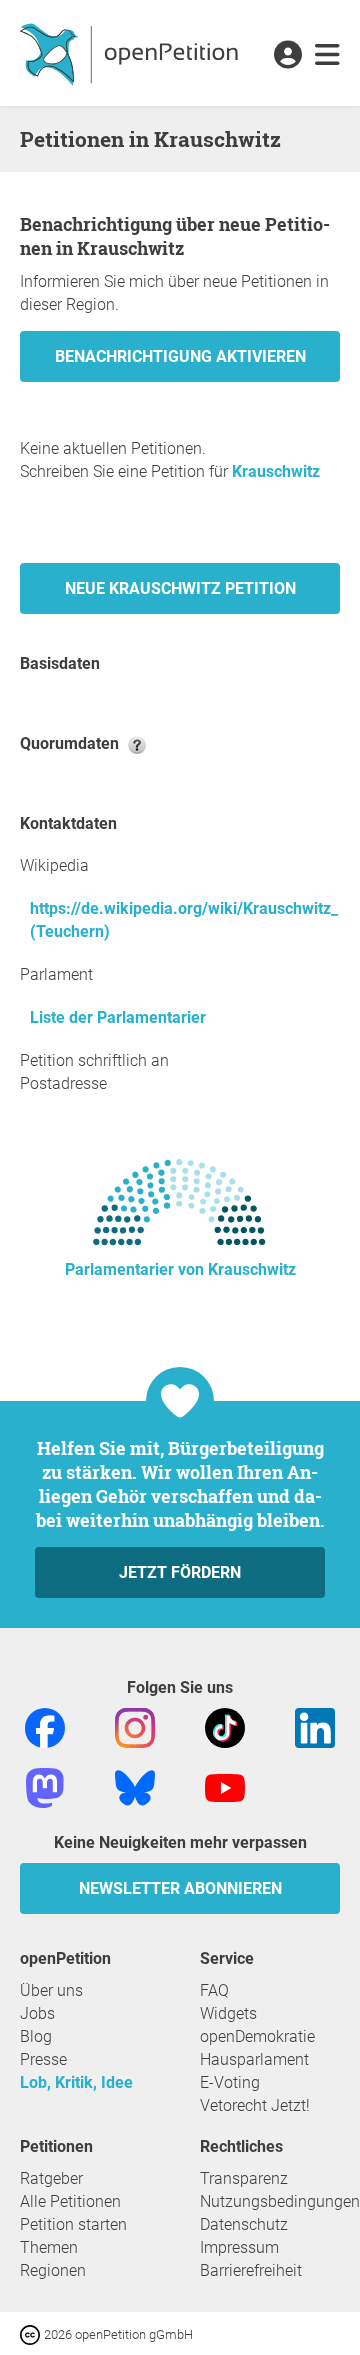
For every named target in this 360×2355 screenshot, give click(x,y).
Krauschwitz (276, 471)
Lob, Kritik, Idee (76, 2082)
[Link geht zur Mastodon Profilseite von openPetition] (45, 1786)
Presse (43, 2059)
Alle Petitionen (70, 2201)
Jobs (37, 2013)
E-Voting (230, 2082)
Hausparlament (254, 2059)
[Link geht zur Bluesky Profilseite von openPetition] (135, 1786)
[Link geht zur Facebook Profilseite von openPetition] (45, 1726)
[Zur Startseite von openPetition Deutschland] (131, 53)
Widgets (228, 2013)
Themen (49, 2247)
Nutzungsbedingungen (280, 2201)
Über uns (51, 1990)
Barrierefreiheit (251, 2270)
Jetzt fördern (180, 1572)
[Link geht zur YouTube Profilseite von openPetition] (225, 1786)
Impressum (239, 2247)
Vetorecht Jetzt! (255, 2105)
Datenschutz (244, 2224)
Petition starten (73, 2224)
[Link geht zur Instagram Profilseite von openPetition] (135, 1726)
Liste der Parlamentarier (118, 1017)
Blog (36, 2036)
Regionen (53, 2270)
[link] (327, 56)
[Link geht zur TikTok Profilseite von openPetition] (225, 1726)
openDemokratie (257, 2036)
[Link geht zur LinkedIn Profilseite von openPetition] (315, 1726)
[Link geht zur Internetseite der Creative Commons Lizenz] (32, 2333)
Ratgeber (51, 2178)
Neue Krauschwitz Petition (180, 588)
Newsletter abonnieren (180, 1888)
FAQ (214, 1990)
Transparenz (244, 2178)
